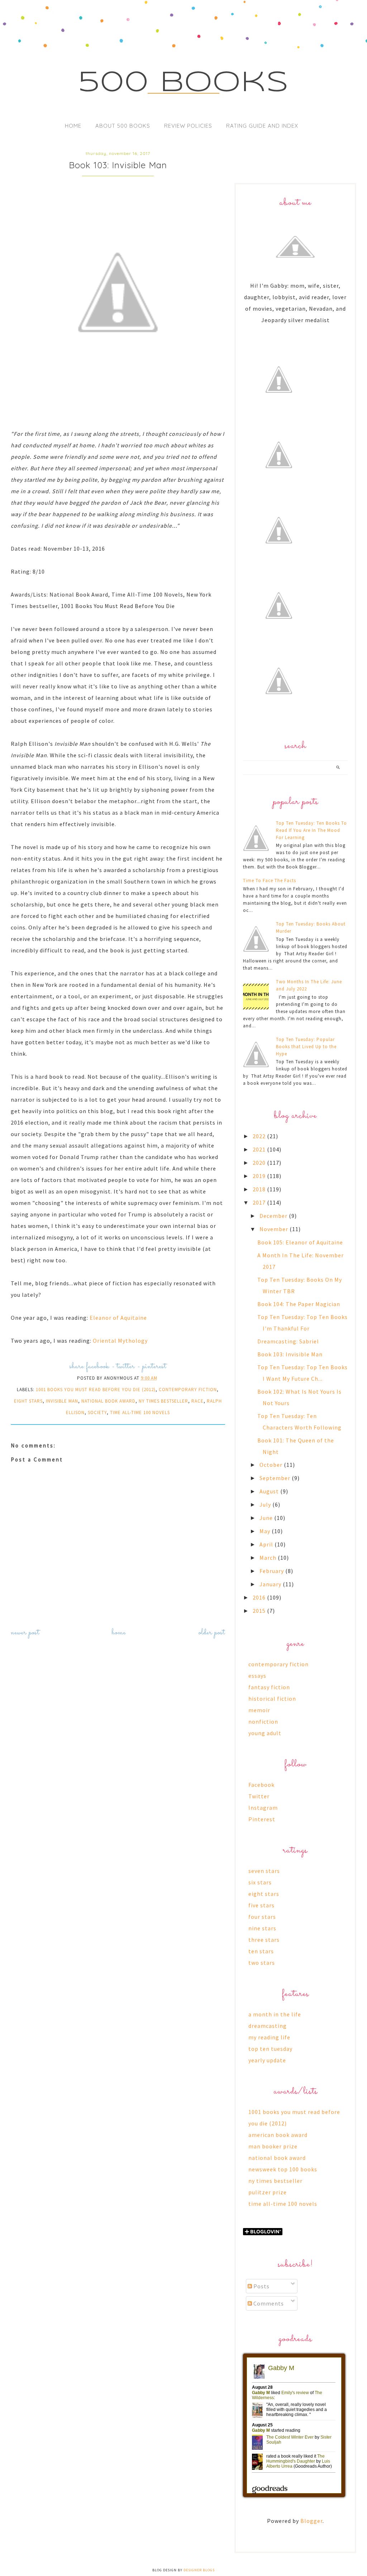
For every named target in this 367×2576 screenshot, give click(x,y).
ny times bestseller (163, 1401)
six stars (260, 1882)
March (269, 1558)
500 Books (184, 83)
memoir (259, 1710)
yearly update (267, 2060)
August (270, 1491)
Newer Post (25, 1633)
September (276, 1478)
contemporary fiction (188, 1390)
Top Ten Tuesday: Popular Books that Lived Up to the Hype (306, 1047)
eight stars (28, 1401)
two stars (262, 1963)
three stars (264, 1940)
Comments (268, 2303)
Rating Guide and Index (262, 126)
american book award (278, 2135)
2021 (260, 1149)
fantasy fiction (269, 1687)
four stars (262, 1917)
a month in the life (275, 2014)
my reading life (269, 2037)
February (272, 1571)
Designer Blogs (199, 2570)
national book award (108, 1401)
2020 (260, 1163)
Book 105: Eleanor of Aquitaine (300, 1242)
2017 (260, 1202)
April (267, 1544)
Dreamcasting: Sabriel (288, 1341)
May (266, 1531)
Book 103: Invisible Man (290, 1354)
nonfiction (263, 1722)
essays (257, 1676)
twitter (126, 1367)
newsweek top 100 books (283, 2169)
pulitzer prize (268, 2192)
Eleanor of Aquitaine (118, 1318)
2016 (260, 1597)
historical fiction (272, 1699)
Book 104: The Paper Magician (299, 1304)
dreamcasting (268, 2026)
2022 (260, 1136)
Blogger (311, 2521)
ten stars (261, 1951)
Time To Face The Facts (270, 880)
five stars (261, 1905)
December (274, 1216)
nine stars (262, 1928)
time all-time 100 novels (140, 1412)
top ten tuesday (270, 2049)
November (275, 1229)
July (266, 1504)
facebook (98, 1367)
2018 (260, 1189)
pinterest (154, 1367)
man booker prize (273, 2146)
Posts (261, 2286)
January (271, 1584)
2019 (260, 1176)
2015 (260, 1611)
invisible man (62, 1401)
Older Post (212, 1633)
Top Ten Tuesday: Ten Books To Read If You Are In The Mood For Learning (311, 830)
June (267, 1518)
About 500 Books (123, 126)
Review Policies (188, 126)
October (272, 1465)
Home (73, 126)
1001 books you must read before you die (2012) (96, 1390)
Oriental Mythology (121, 1341)
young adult (265, 1733)
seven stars (264, 1871)
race (197, 1401)
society (97, 1412)
